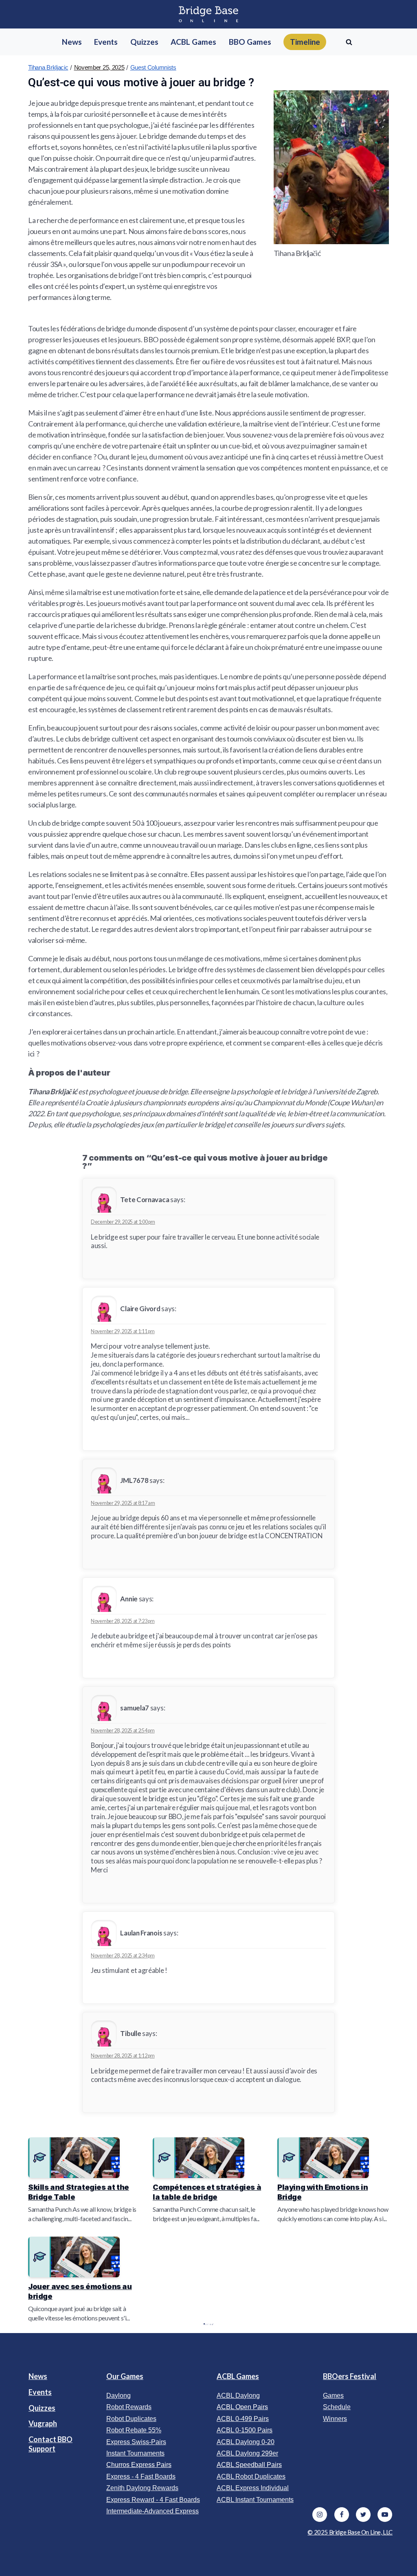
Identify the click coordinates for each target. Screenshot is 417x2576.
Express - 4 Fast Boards (141, 2477)
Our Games (125, 2376)
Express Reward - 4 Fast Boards (153, 2500)
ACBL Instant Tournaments (255, 2500)
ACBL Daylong (238, 2396)
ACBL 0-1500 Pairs (245, 2430)
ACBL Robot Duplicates (251, 2477)
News (38, 2376)
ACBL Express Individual (253, 2488)
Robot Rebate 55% (134, 2430)
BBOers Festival (350, 2376)
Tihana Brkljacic (48, 67)
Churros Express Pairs (139, 2465)
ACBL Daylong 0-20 (246, 2442)
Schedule (337, 2407)
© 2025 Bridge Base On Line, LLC (350, 2532)
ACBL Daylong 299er (247, 2453)
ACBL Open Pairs (242, 2407)
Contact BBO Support (50, 2444)
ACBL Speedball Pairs (249, 2465)
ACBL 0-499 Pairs (243, 2419)
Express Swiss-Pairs (136, 2442)
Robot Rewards (129, 2407)
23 (210, 2324)
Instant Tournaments (135, 2453)
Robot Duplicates (131, 2419)
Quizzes (42, 2408)
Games (333, 2396)
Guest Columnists (153, 67)
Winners (335, 2419)
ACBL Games (238, 2376)
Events (40, 2392)
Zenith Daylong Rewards (142, 2488)
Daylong (119, 2396)
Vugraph (43, 2423)
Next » (213, 2324)
